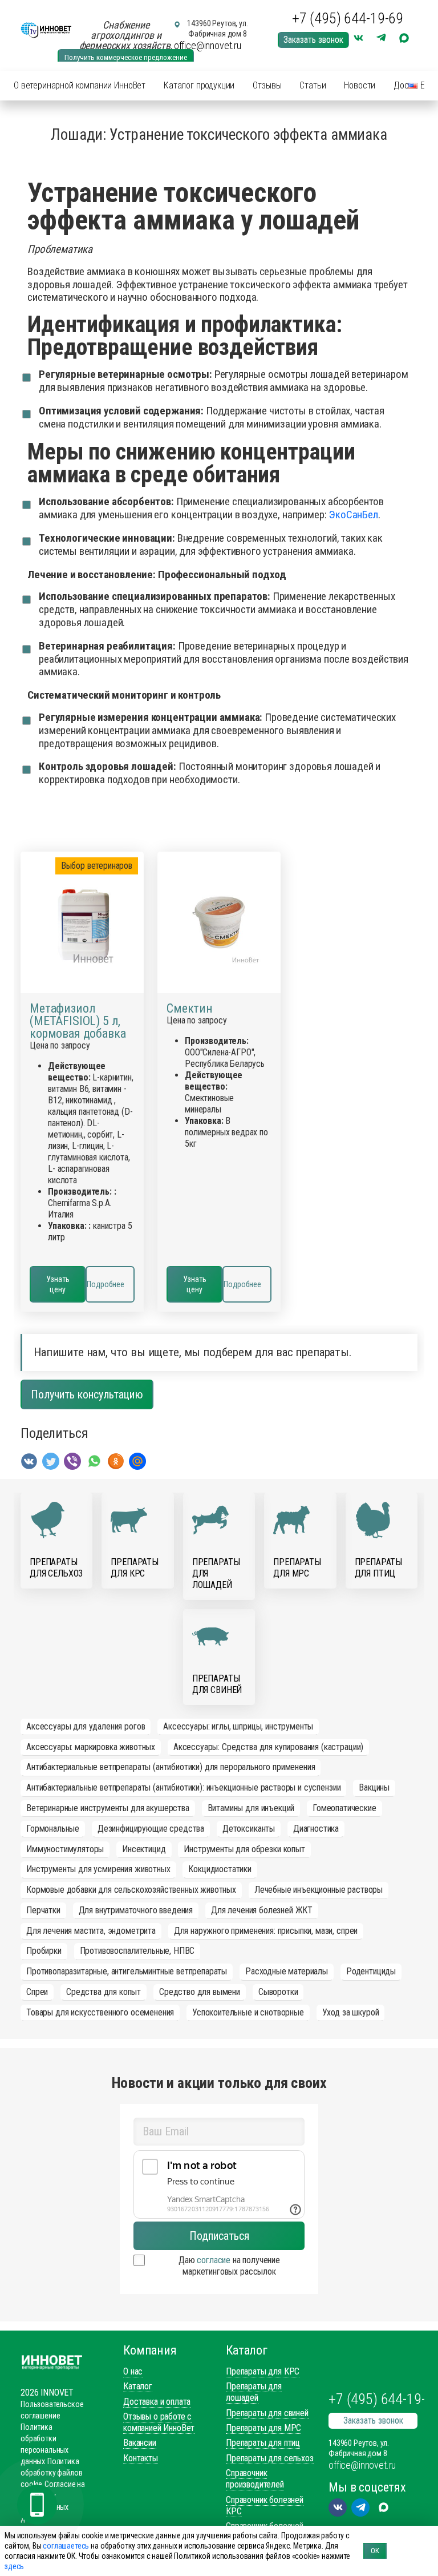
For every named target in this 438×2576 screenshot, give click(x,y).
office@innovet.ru (208, 45)
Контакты (141, 2458)
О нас (133, 2371)
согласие (214, 2260)
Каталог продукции (199, 85)
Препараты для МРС (263, 2428)
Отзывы (267, 85)
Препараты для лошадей (254, 2392)
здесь (14, 2566)
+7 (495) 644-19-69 (348, 18)
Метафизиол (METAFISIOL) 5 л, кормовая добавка (78, 1021)
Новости (360, 85)
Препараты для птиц (263, 2443)
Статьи (313, 85)
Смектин (190, 1009)
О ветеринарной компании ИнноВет (80, 85)
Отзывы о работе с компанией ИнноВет (159, 2422)
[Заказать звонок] (37, 2505)
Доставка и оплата (157, 2402)
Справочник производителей (255, 2479)
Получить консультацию (87, 1394)
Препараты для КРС (263, 2371)
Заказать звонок (313, 40)
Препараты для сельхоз (270, 2458)
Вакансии (140, 2443)
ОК (375, 2551)
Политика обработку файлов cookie (51, 2473)
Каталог (138, 2386)
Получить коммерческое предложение (126, 57)
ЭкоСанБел (353, 515)
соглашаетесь (66, 2546)
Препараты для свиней (267, 2413)
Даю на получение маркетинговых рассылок (229, 2266)
